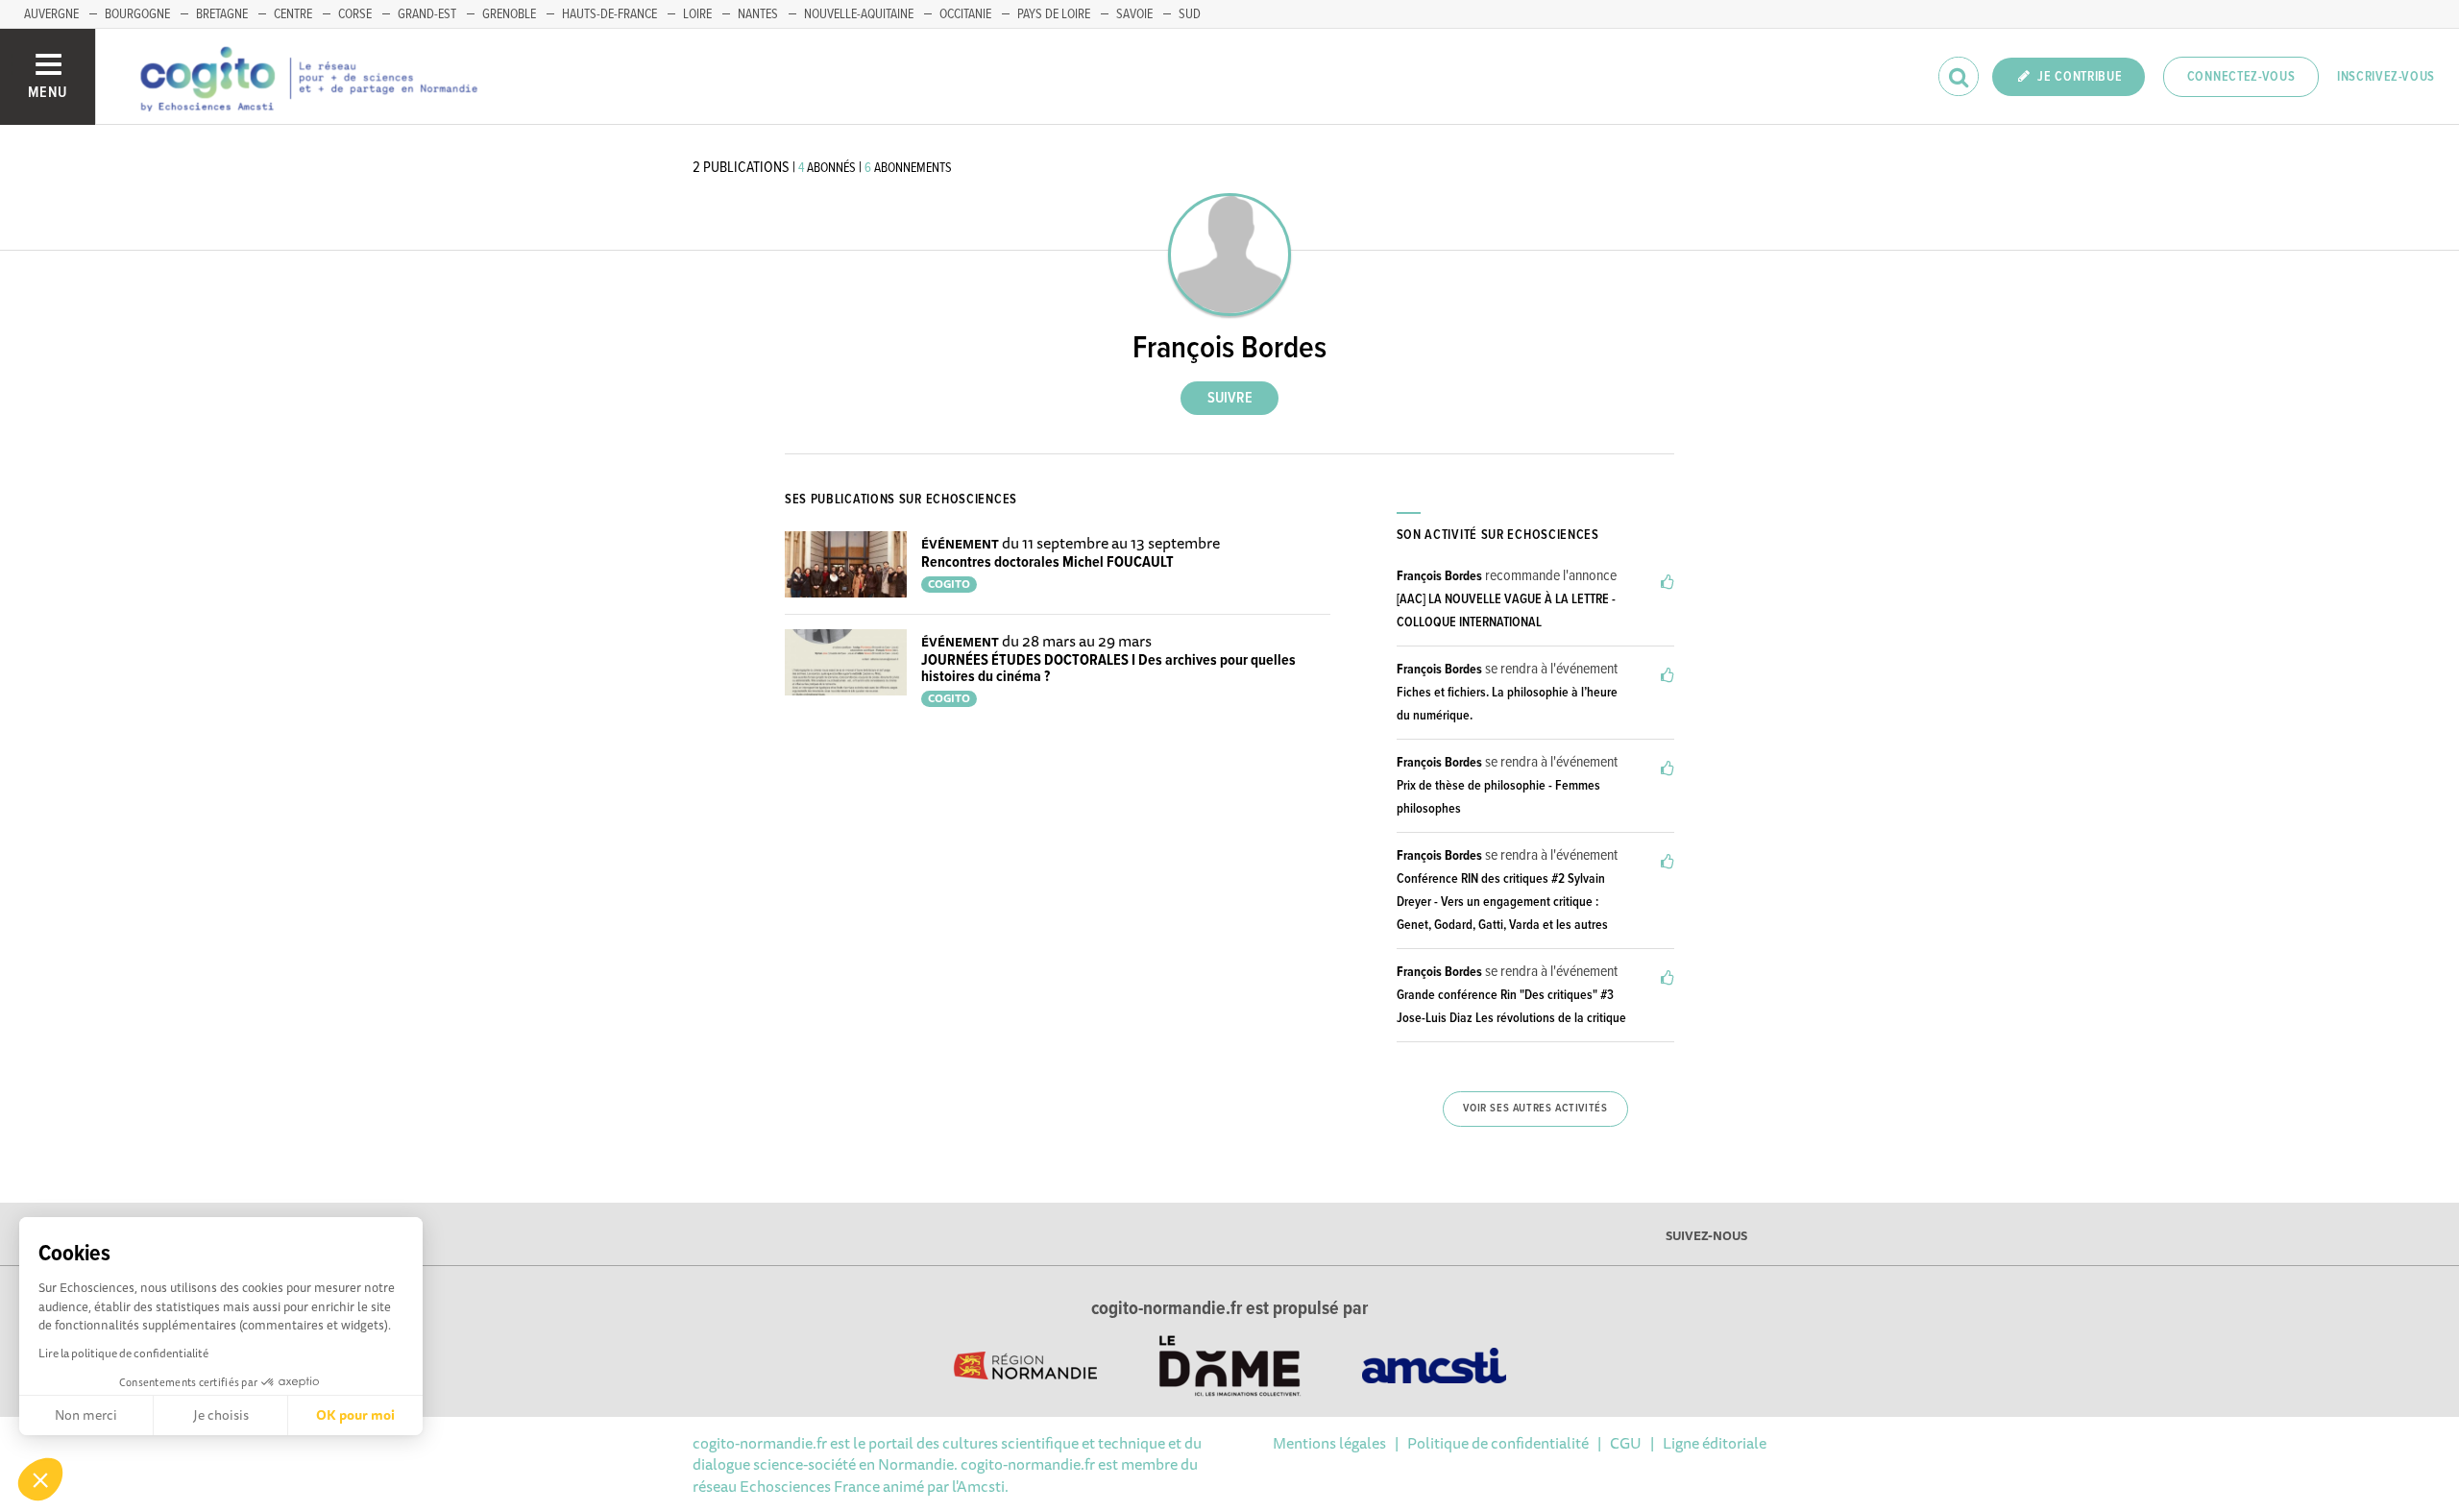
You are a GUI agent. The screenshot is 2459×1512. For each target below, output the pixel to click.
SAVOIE (1134, 14)
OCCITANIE (965, 14)
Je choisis (221, 1415)
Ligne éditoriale (1715, 1443)
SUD (1190, 14)
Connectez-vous (2241, 77)
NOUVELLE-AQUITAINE (859, 14)
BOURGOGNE (137, 14)
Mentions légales (1329, 1443)
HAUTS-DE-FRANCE (609, 14)
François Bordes (1439, 576)
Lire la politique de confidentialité (123, 1353)
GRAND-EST (427, 14)
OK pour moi (355, 1415)
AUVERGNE (51, 14)
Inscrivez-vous (2386, 77)
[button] (40, 1479)
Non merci (86, 1415)
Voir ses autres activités (1535, 1109)
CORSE (355, 14)
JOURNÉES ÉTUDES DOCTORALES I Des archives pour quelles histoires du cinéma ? (1108, 669)
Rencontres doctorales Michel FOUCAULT (1047, 562)
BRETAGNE (222, 14)
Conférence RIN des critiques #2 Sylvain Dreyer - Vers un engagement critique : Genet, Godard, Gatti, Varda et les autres (1502, 902)
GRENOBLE (509, 14)
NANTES (758, 14)
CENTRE (293, 14)
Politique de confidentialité (1498, 1443)
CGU (1626, 1443)
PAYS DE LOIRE (1054, 14)
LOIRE (697, 14)
